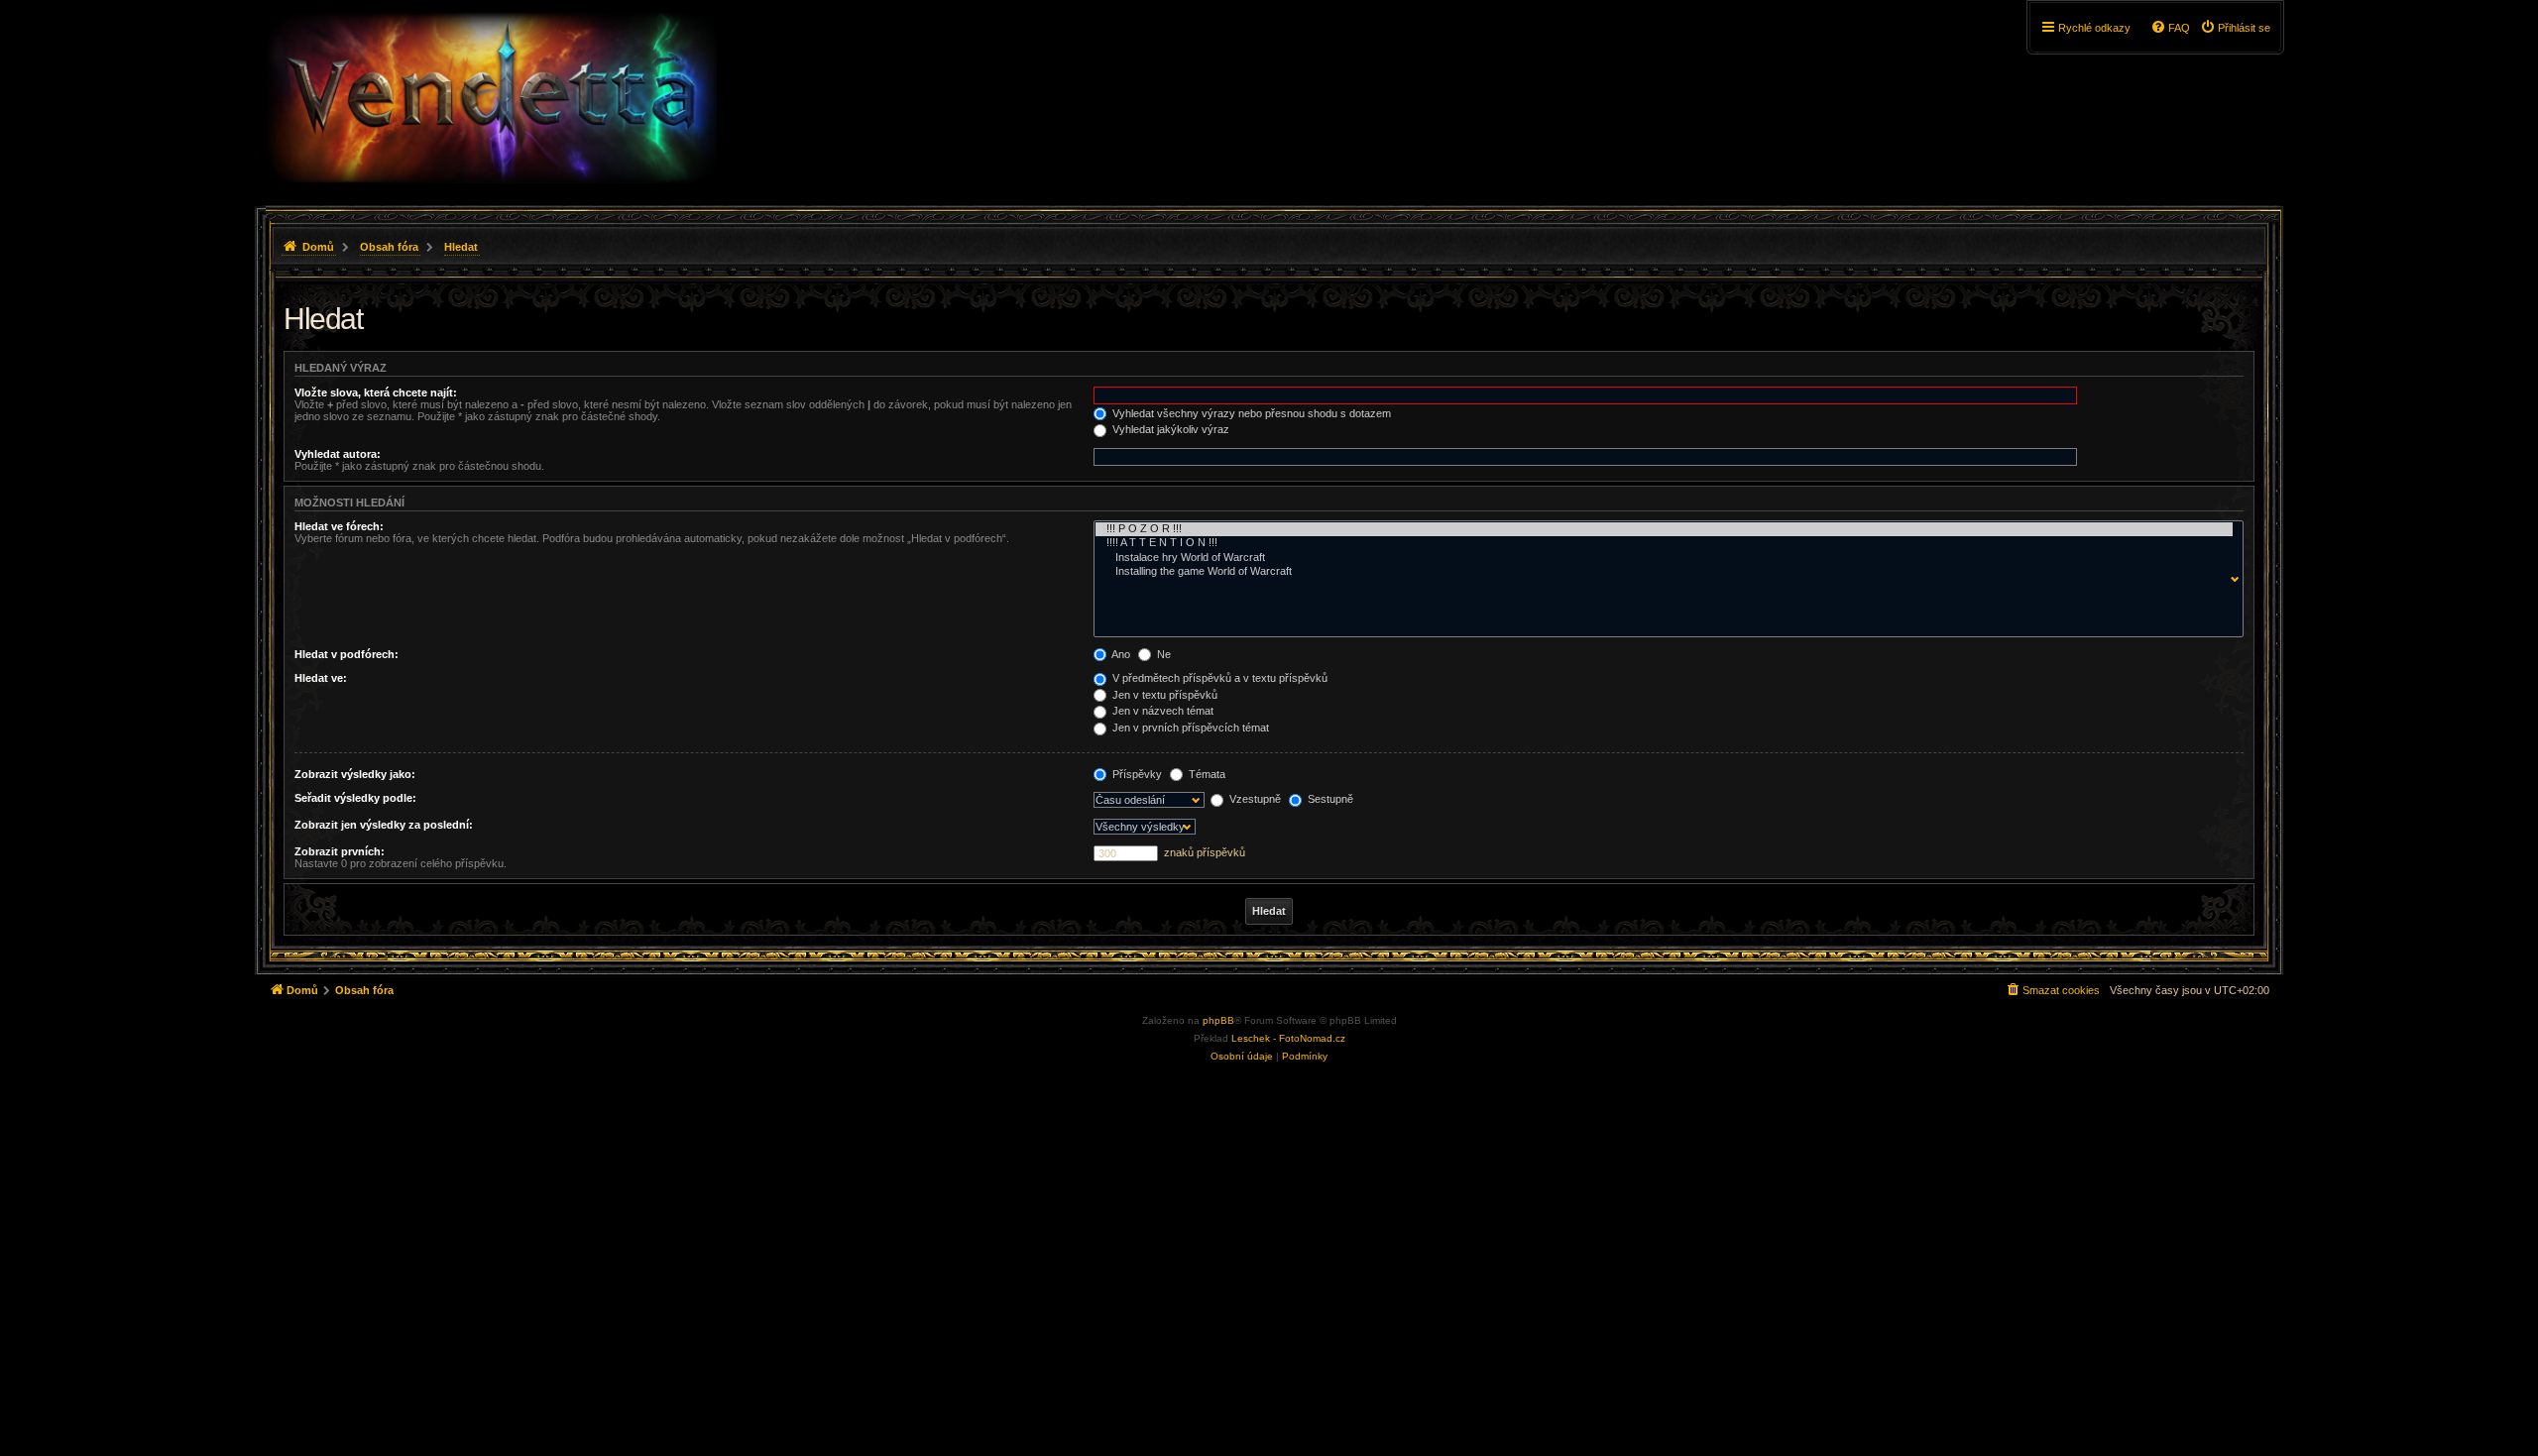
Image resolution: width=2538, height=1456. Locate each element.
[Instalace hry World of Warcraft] (1664, 558)
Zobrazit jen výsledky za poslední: (384, 825)
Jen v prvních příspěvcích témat (1189, 728)
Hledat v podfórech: (346, 654)
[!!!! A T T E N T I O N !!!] (1664, 543)
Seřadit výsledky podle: (355, 798)
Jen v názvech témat (1161, 711)
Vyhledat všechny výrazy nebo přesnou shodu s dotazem (1250, 413)
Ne (1162, 654)
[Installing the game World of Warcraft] (1664, 572)
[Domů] (490, 98)
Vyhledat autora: (338, 454)
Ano (1120, 654)
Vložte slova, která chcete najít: (376, 392)
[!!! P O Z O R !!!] (1664, 529)
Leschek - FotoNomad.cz (1288, 1038)
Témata (1206, 774)
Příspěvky (1136, 774)
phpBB (1218, 1020)
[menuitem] (2235, 28)
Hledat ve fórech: (339, 526)
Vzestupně (1254, 799)
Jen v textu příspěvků (1163, 695)
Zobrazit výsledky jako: (355, 774)
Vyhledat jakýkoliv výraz (1169, 429)
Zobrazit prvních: (340, 851)
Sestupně (1329, 799)
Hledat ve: (321, 678)
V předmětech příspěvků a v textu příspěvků (1218, 678)
